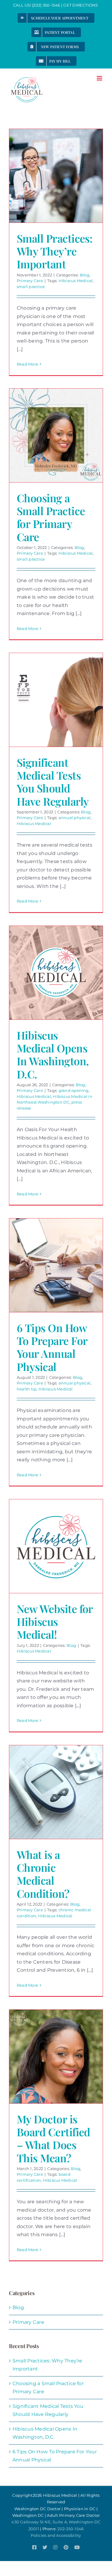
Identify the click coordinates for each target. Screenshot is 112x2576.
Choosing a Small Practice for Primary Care (51, 517)
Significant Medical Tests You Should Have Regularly (53, 782)
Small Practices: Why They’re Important (55, 251)
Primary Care (30, 281)
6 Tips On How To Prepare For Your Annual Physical (52, 1347)
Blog (85, 275)
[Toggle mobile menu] (100, 78)
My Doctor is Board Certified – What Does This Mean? (53, 2138)
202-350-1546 (70, 2529)
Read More (27, 364)
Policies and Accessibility (56, 2535)
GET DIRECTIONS (81, 5)
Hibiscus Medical (76, 281)
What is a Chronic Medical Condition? (43, 1874)
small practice (31, 287)
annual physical (75, 818)
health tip (27, 1389)
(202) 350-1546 (46, 5)
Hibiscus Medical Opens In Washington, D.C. (53, 1055)
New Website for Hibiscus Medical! (55, 1621)
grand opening (74, 1090)
